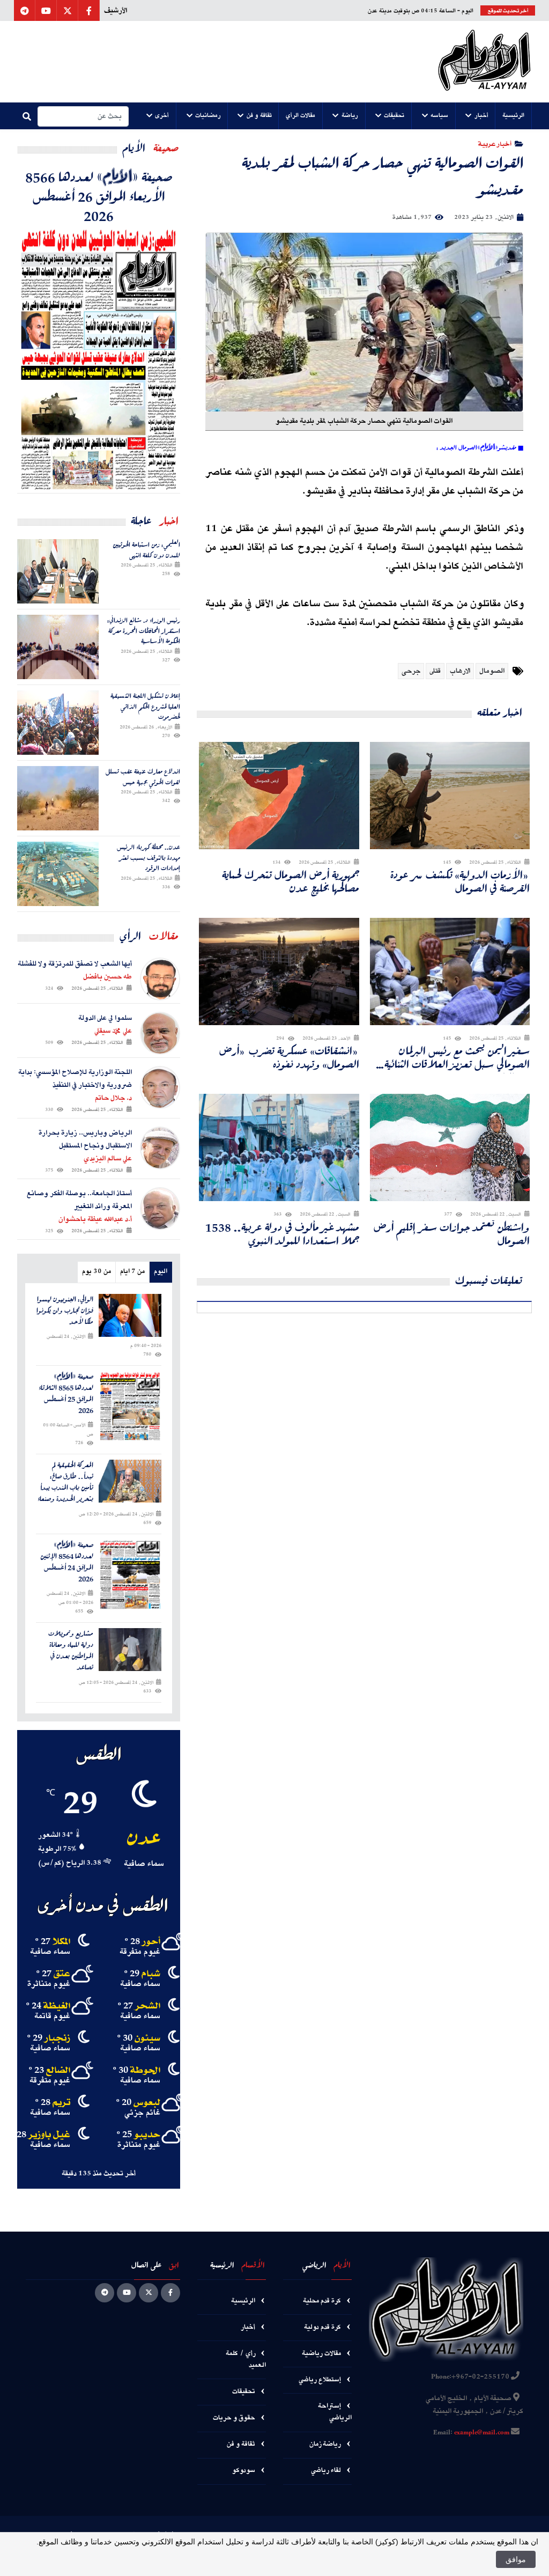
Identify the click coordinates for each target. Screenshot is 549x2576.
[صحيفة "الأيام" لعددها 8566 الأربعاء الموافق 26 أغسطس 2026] (99, 359)
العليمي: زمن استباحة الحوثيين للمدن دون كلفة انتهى (146, 550)
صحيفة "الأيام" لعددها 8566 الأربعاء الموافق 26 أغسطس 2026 (99, 196)
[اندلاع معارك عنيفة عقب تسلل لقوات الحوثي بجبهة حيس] (58, 798)
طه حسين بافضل (107, 977)
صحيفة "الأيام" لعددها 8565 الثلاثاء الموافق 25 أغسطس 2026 (66, 1393)
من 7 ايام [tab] (132, 1272)
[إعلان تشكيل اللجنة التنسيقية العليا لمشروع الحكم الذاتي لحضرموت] (58, 723)
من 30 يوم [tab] (97, 1272)
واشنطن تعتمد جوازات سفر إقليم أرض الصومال (452, 1234)
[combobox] (83, 116)
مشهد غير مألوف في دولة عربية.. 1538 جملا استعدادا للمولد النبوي (282, 1234)
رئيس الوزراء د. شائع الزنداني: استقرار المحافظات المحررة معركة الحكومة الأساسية (144, 631)
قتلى (435, 671)
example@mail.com (482, 2433)
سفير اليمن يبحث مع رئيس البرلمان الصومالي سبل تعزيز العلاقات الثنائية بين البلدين (457, 1057)
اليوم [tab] (161, 1272)
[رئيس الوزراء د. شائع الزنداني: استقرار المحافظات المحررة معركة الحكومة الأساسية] (58, 647)
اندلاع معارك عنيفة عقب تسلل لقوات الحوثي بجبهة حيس (143, 777)
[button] (514, 116)
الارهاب (460, 671)
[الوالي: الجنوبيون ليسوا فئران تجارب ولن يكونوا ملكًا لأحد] (130, 1315)
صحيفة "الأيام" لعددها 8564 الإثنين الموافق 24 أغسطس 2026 (67, 1562)
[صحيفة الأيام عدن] (484, 62)
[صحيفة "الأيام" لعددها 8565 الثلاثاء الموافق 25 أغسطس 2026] (130, 1406)
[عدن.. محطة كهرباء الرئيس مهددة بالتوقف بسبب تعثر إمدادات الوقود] (58, 874)
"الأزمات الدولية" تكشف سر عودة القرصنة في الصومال (460, 881)
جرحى (411, 671)
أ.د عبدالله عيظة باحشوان (95, 1219)
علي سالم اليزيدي (108, 1159)
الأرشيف (116, 11)
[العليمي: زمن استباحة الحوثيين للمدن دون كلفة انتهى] (58, 571)
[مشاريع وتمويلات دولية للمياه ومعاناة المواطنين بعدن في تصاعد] (130, 1650)
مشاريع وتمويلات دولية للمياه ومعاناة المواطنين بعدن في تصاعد (71, 1650)
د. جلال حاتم (113, 1098)
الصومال (492, 671)
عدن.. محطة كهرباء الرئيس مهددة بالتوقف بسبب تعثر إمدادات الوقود (149, 858)
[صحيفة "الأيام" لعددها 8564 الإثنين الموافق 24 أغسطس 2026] (130, 1574)
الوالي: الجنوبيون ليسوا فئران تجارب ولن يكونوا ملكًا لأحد (65, 1311)
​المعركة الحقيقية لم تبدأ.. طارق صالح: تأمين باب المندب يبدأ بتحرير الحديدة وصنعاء (65, 1482)
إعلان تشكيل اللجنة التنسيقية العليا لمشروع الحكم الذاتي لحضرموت (145, 706)
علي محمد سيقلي (113, 1031)
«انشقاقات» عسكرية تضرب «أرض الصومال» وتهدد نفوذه (289, 1057)
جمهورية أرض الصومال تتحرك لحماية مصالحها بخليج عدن (291, 881)
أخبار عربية (495, 143)
